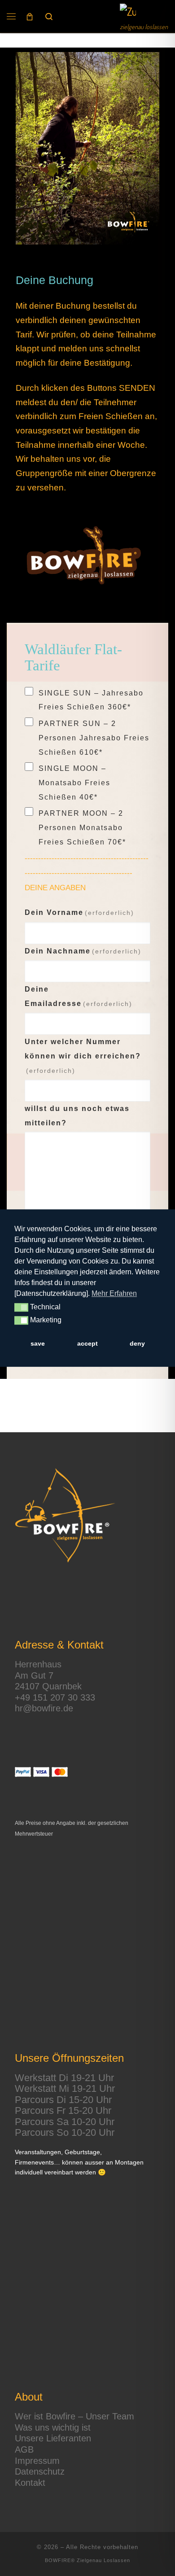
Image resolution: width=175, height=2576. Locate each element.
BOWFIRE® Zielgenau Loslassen (87, 2560)
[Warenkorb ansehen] (30, 16)
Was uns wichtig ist (53, 2427)
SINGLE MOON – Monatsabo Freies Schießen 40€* (74, 783)
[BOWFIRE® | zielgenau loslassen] (128, 12)
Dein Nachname (83, 951)
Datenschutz (40, 2471)
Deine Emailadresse (79, 996)
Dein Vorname (79, 912)
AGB (24, 2449)
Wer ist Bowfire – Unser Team (74, 2416)
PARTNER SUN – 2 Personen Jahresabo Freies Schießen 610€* (94, 738)
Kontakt (30, 2483)
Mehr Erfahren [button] (114, 1293)
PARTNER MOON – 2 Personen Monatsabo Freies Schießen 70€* (82, 827)
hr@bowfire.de (44, 1708)
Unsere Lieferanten (53, 2438)
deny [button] (137, 1343)
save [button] (38, 1343)
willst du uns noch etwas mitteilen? (77, 1116)
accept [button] (87, 1343)
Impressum (37, 2461)
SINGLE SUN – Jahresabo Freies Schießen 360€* (91, 700)
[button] (21, 1308)
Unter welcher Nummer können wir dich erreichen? (83, 1056)
